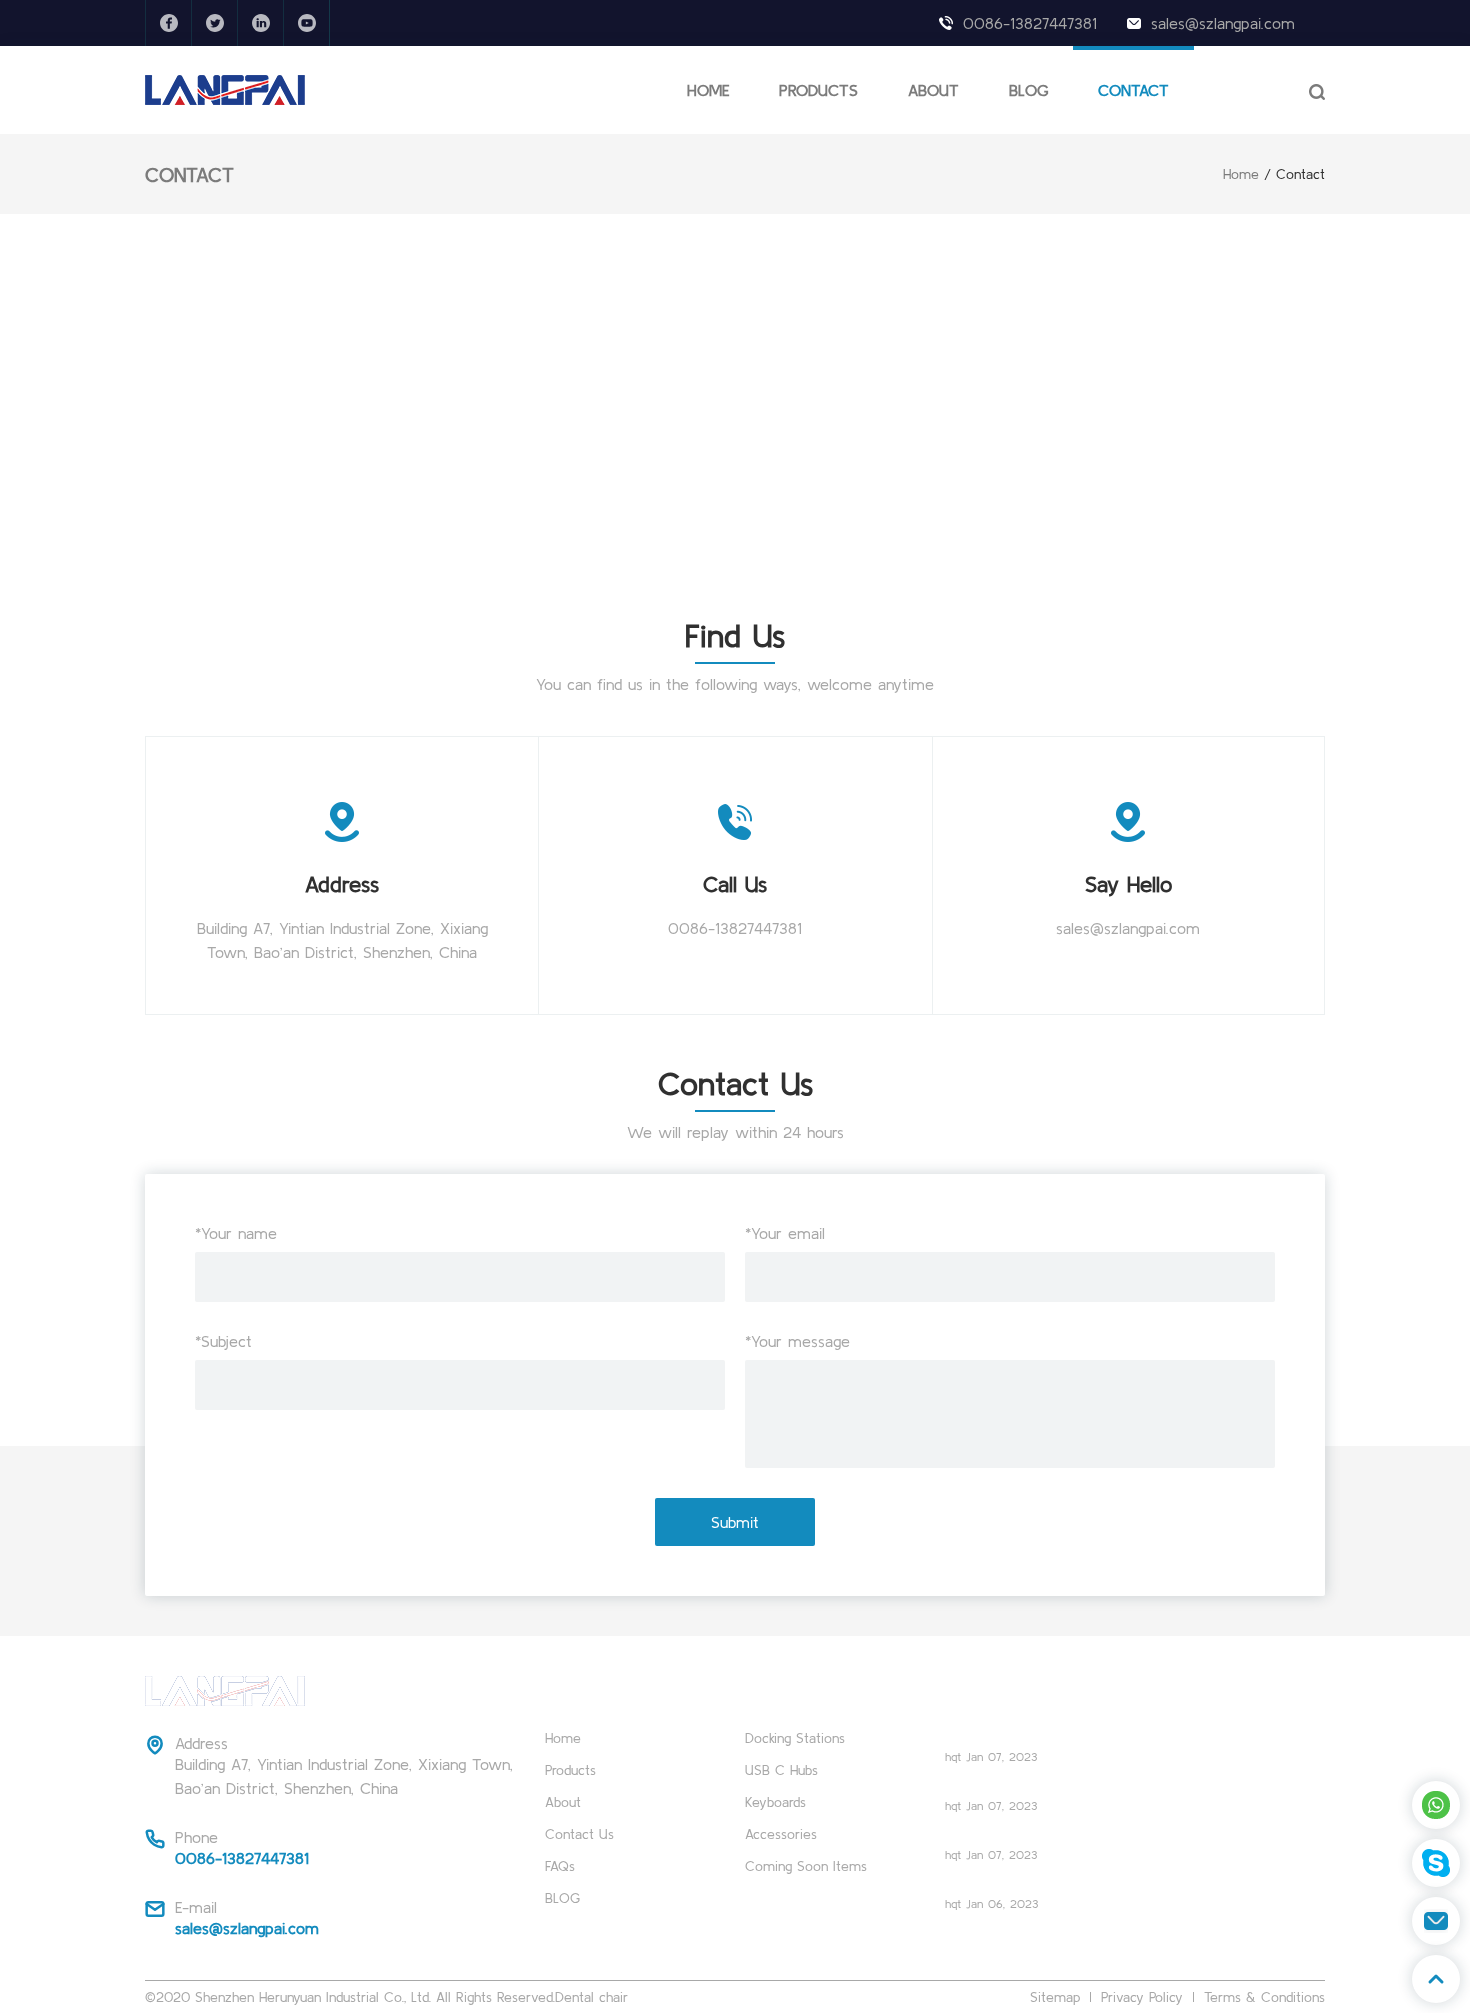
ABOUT (933, 90)
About (563, 1802)
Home (1241, 174)
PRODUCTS (818, 90)
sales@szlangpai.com (1223, 23)
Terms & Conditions (1264, 1997)
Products (570, 1770)
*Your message (797, 1341)
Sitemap (1055, 1997)
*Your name (236, 1233)
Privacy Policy (1142, 1997)
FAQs (560, 1866)
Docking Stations (795, 1738)
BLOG (1028, 90)
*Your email (785, 1233)
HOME (708, 90)
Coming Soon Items (806, 1866)
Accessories (781, 1834)
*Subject (223, 1341)
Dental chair (591, 1997)
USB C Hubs (781, 1770)
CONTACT (1133, 90)
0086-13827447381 (1030, 23)
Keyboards (775, 1802)
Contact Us (579, 1834)
